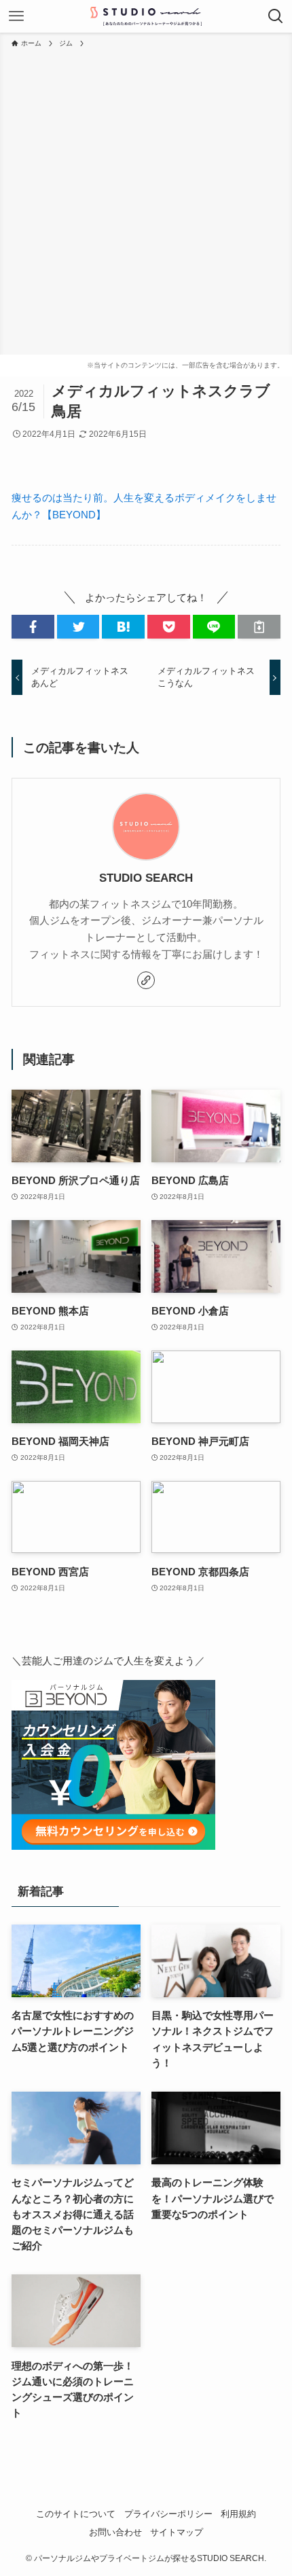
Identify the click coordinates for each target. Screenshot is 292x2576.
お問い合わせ (115, 2532)
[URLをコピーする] (259, 627)
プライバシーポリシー (168, 2514)
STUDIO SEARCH (146, 878)
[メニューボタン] (16, 16)
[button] (33, 627)
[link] (146, 980)
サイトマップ (177, 2532)
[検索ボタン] (276, 16)
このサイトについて (76, 2514)
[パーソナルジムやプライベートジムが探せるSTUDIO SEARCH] (146, 16)
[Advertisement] (146, 202)
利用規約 (238, 2514)
